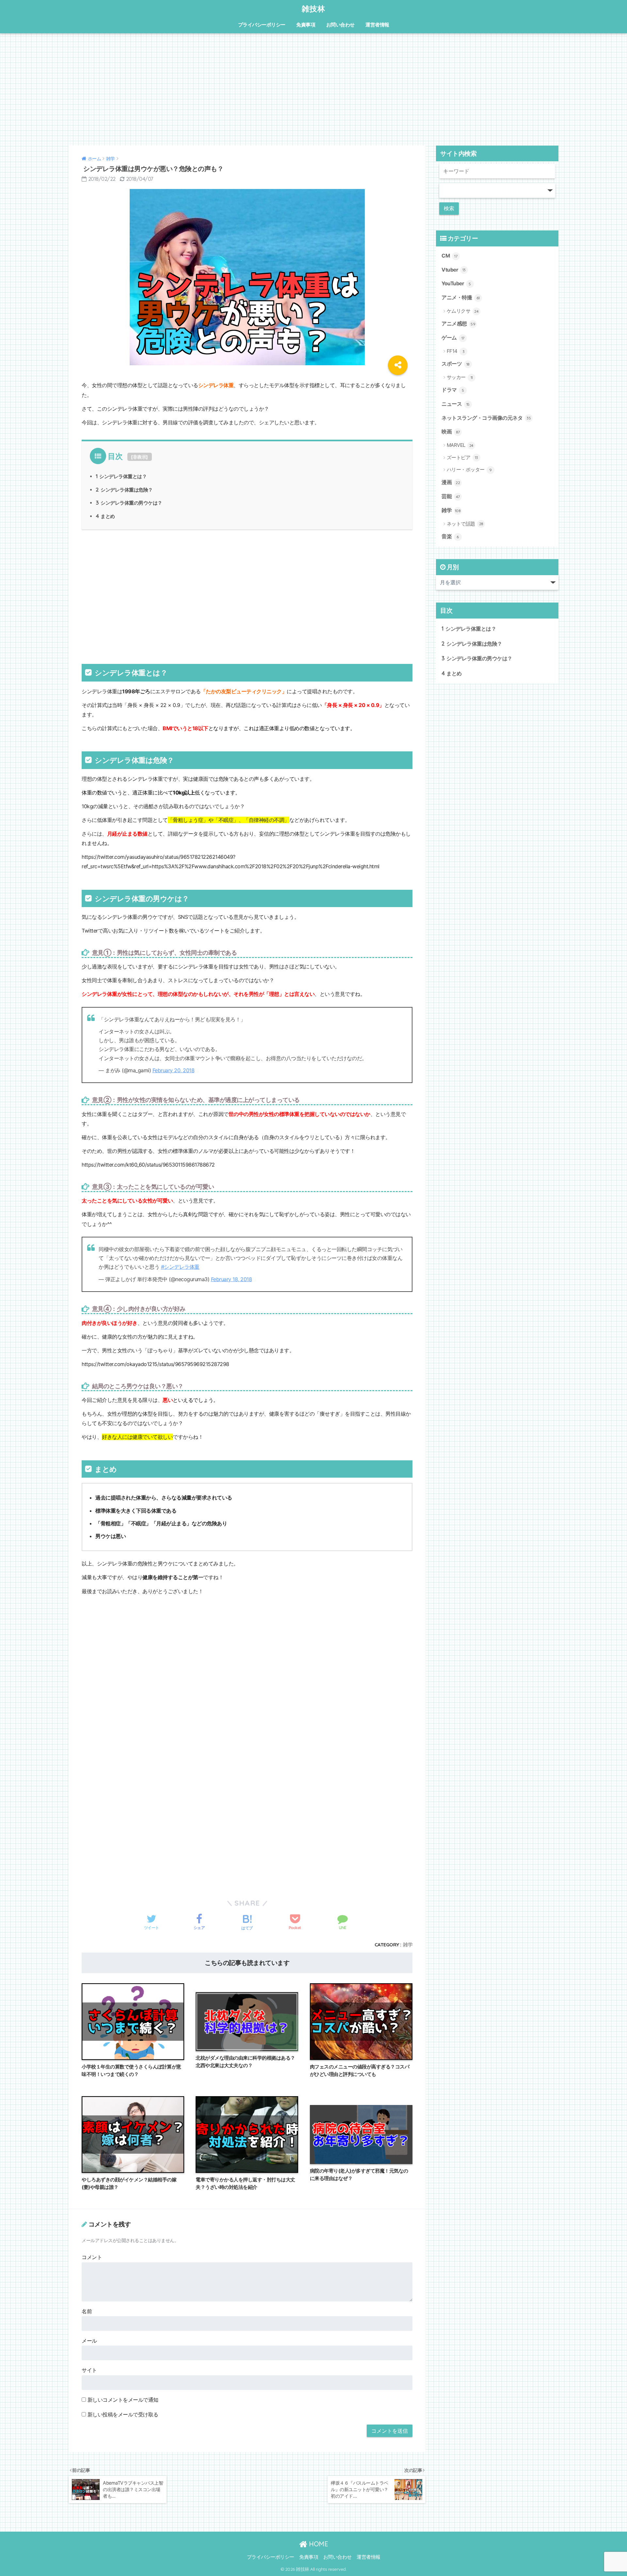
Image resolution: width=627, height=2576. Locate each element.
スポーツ (456, 364)
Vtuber (454, 270)
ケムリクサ (463, 311)
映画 (451, 432)
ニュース (456, 404)
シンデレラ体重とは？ (121, 476)
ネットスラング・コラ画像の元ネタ (486, 418)
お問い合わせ (340, 25)
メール (89, 2341)
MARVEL (460, 445)
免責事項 (306, 25)
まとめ (105, 516)
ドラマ (453, 390)
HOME (318, 2544)
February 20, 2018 (174, 1070)
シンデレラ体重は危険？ (124, 490)
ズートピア (462, 457)
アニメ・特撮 (461, 298)
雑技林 (313, 9)
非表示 (140, 457)
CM (449, 256)
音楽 (450, 536)
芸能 (451, 496)
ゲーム (453, 338)
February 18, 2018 (232, 1279)
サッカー (460, 377)
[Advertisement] (313, 89)
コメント (92, 2257)
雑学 (408, 1945)
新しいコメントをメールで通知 (123, 2400)
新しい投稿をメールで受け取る (123, 2414)
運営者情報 (377, 25)
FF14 (456, 351)
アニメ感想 (458, 324)
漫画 (451, 482)
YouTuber (456, 283)
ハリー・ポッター (469, 470)
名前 (87, 2311)
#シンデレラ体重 (180, 1267)
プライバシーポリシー (262, 25)
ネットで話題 (465, 524)
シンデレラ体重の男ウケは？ (129, 503)
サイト (89, 2370)
